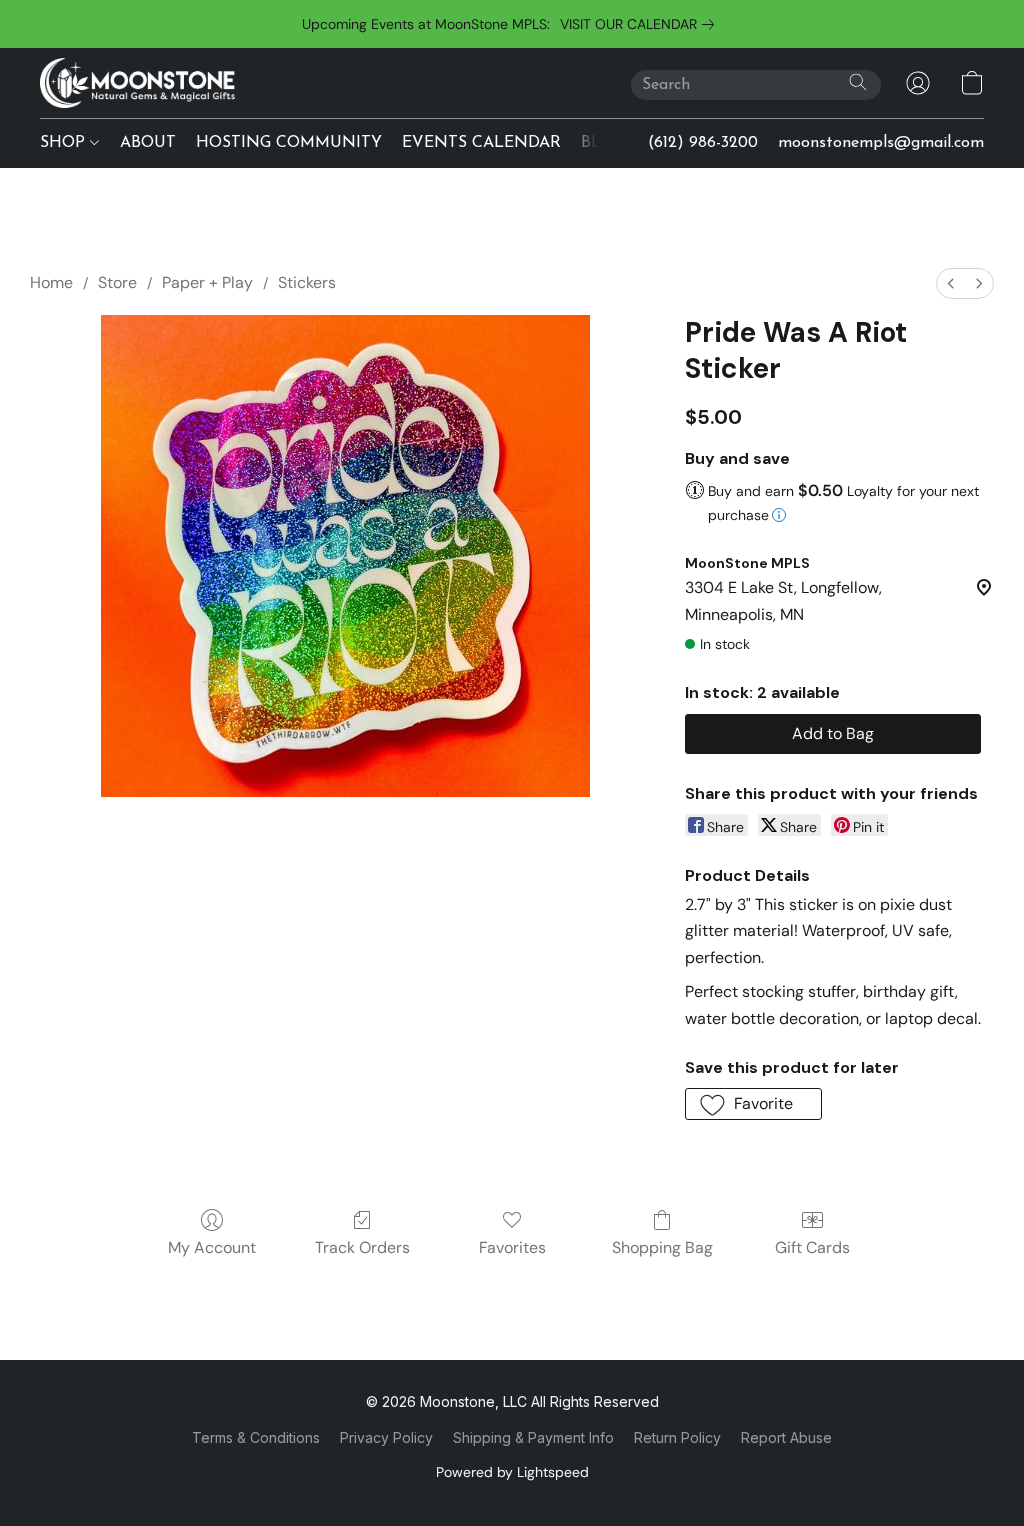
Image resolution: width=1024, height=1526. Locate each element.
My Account (212, 1247)
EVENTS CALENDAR (481, 143)
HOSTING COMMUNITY (289, 143)
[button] (137, 83)
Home (51, 282)
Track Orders (362, 1247)
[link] (641, 24)
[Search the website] (858, 82)
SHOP (65, 143)
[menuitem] (951, 283)
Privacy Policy (386, 1437)
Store (117, 282)
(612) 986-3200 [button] (703, 143)
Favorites (512, 1247)
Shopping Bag (662, 1247)
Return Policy (677, 1437)
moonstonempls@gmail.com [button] (881, 143)
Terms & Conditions (256, 1437)
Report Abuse (786, 1437)
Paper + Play (207, 282)
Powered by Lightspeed (512, 1472)
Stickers (307, 282)
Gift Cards (812, 1247)
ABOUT (148, 143)
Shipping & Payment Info (533, 1437)
